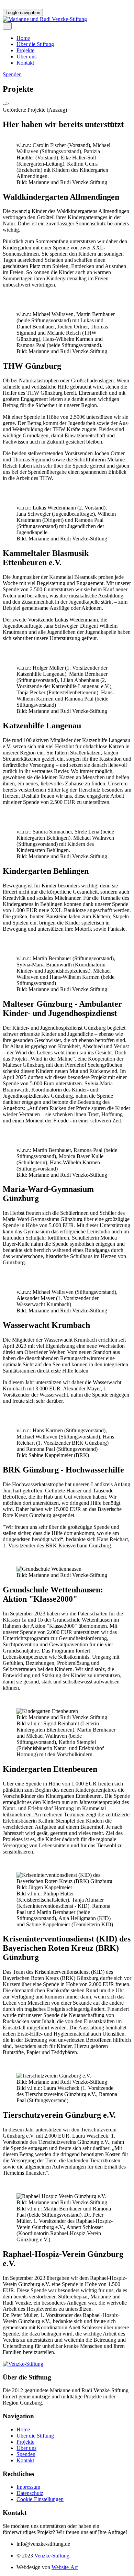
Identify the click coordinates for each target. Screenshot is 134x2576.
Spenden (26, 2454)
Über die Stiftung (35, 44)
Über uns (26, 57)
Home (23, 38)
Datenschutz (30, 2493)
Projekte (25, 50)
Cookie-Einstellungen (40, 2499)
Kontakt (25, 63)
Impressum (28, 2487)
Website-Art (65, 2567)
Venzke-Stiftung (52, 2556)
